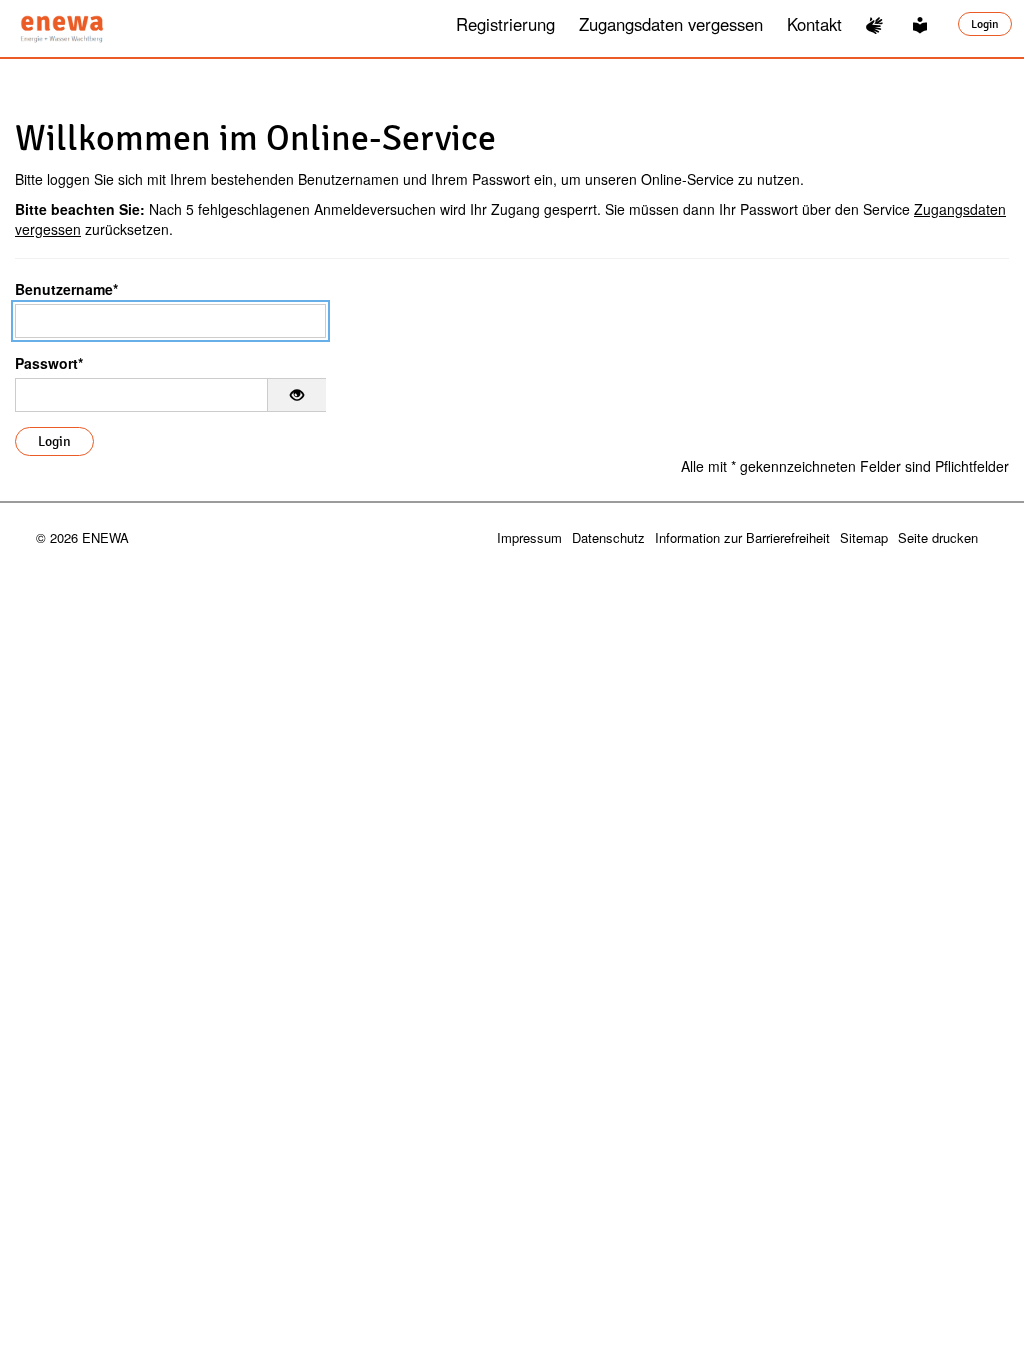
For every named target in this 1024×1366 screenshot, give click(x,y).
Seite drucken (938, 537)
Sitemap (864, 537)
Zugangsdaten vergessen (671, 24)
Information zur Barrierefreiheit (742, 537)
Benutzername (66, 289)
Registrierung (505, 24)
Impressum (529, 537)
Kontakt (814, 24)
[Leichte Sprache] (923, 24)
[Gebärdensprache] (877, 24)
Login (985, 24)
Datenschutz (608, 537)
